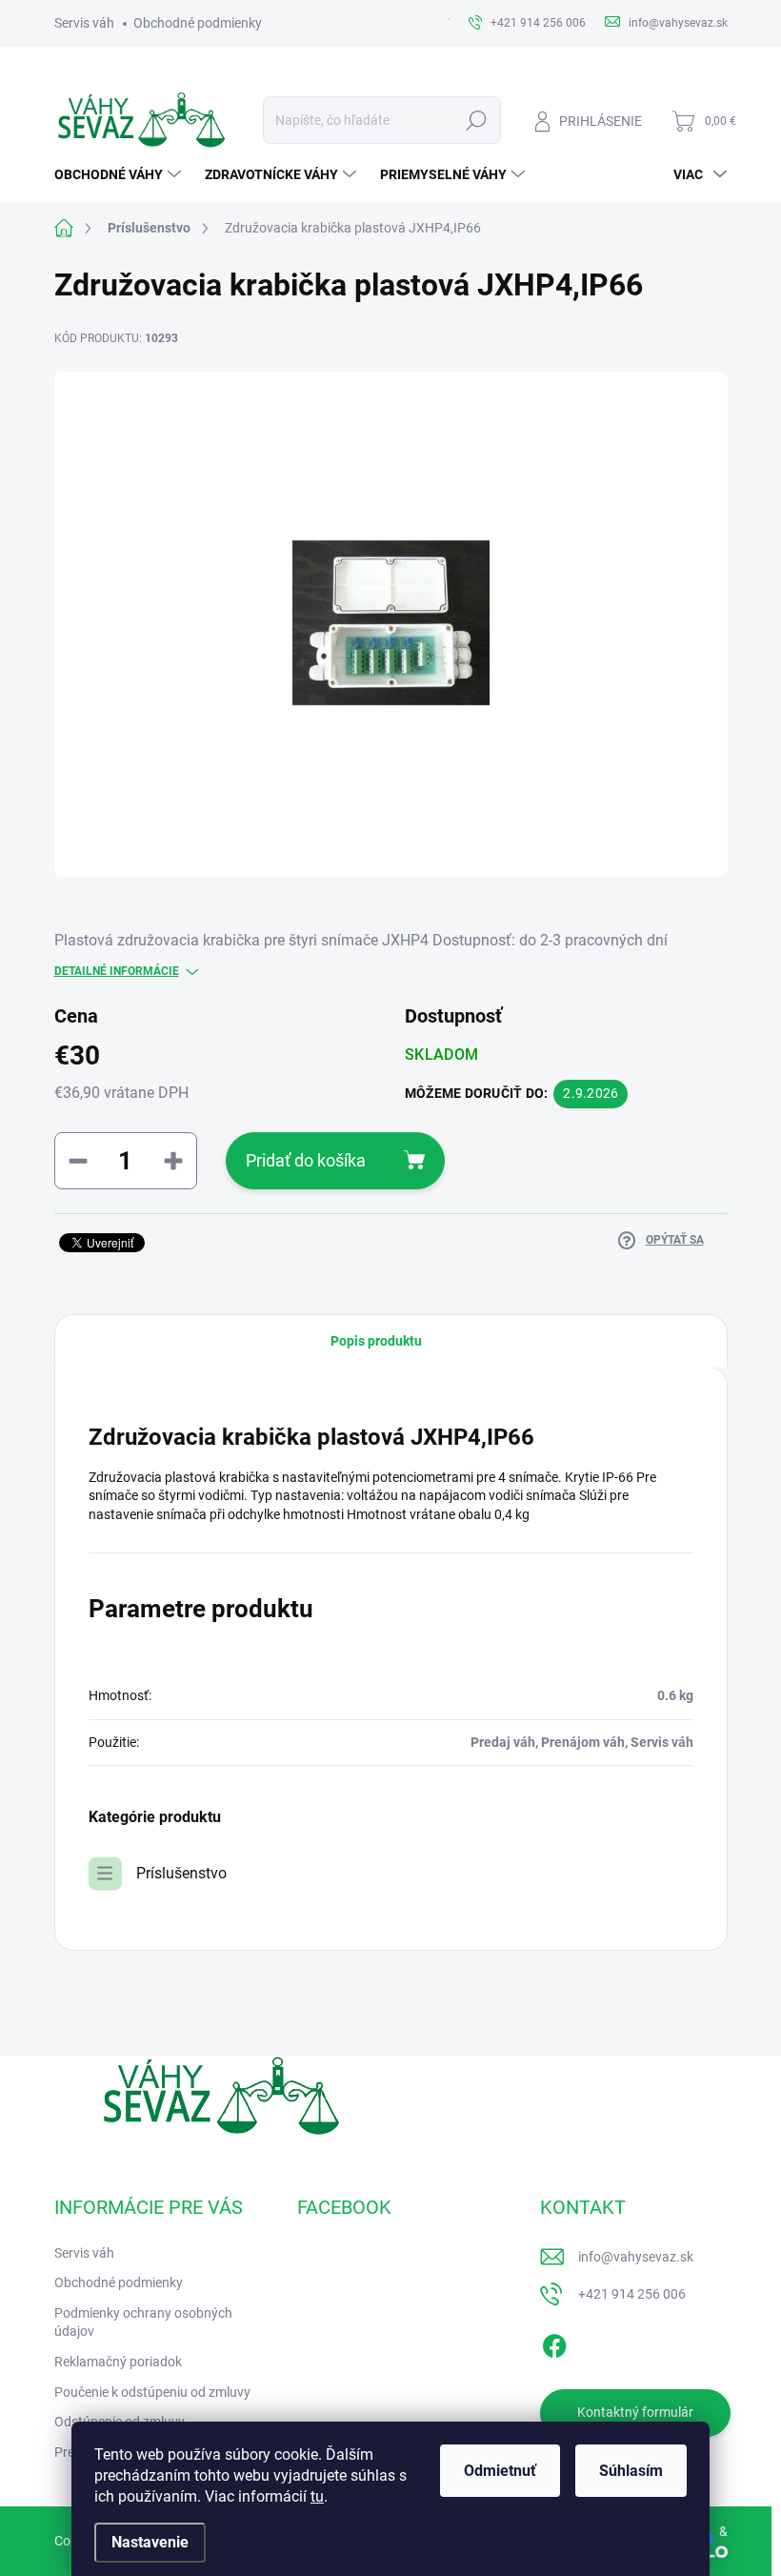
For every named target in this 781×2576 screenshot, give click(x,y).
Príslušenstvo (181, 1873)
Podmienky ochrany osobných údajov (143, 2322)
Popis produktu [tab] (376, 1341)
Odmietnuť (500, 2471)
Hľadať (476, 120)
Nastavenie (150, 2542)
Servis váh (84, 23)
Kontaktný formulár (635, 2412)
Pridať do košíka (306, 1160)
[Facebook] (554, 2343)
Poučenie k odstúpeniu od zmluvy (152, 2392)
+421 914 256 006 (632, 2294)
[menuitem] (120, 174)
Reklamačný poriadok (118, 2362)
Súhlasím (631, 2471)
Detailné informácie (117, 971)
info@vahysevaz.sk (636, 2257)
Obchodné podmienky (198, 23)
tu (317, 2496)
